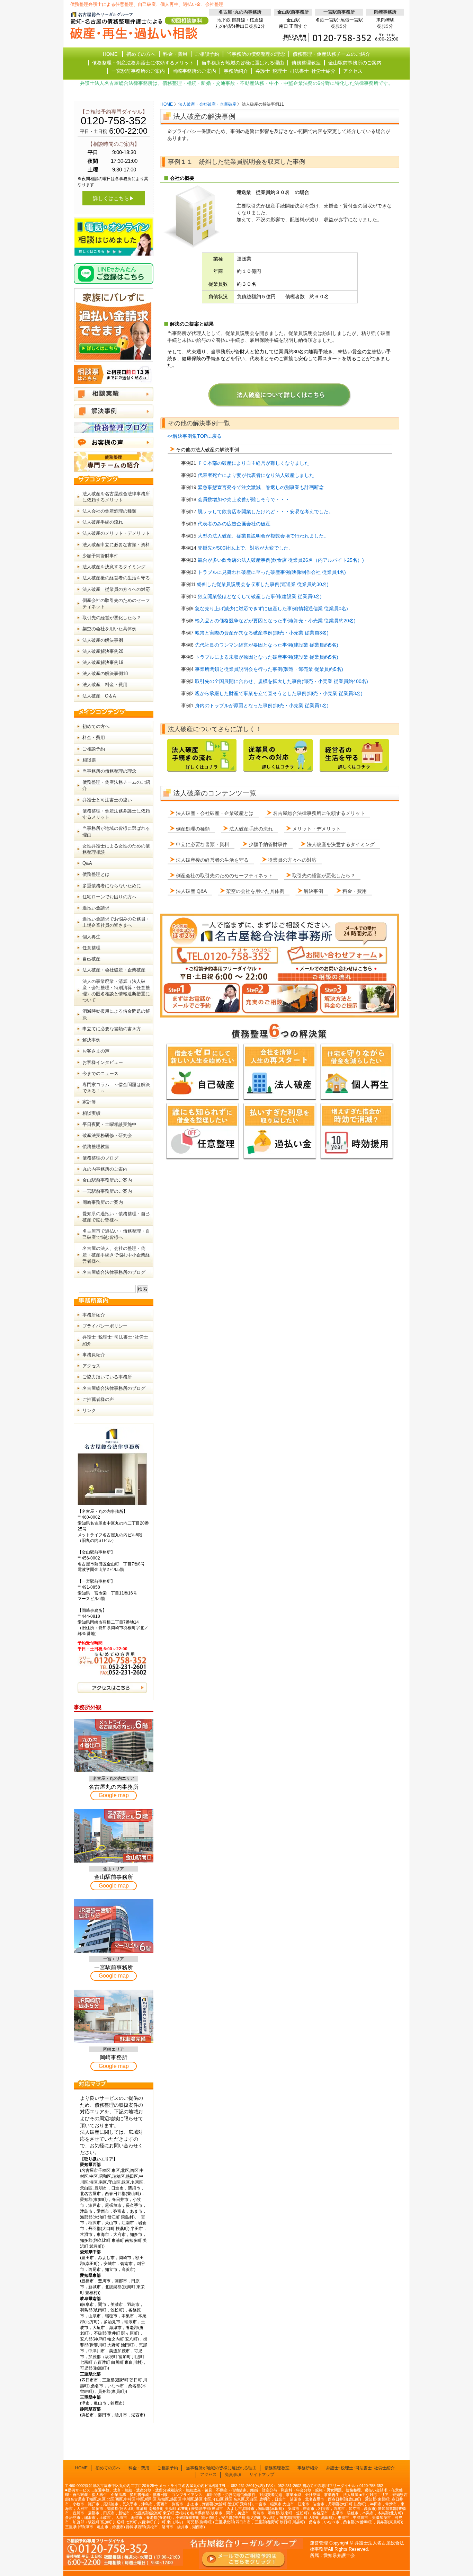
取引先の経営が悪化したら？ (324, 876)
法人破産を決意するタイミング (341, 844)
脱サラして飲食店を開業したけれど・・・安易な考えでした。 (266, 512)
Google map (114, 1795)
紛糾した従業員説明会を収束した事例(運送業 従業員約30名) (263, 584)
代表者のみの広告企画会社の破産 (234, 524)
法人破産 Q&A (191, 891)
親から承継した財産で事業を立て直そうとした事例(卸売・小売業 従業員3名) (279, 693)
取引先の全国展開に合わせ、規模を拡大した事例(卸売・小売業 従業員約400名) (282, 681)
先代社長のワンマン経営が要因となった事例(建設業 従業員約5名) (267, 645)
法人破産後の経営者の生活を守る (212, 860)
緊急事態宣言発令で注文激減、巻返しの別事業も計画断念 (261, 487)
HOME (167, 104)
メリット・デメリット (316, 829)
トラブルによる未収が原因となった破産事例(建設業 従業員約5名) (267, 657)
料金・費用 (355, 891)
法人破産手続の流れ (251, 829)
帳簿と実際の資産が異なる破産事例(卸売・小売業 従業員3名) (262, 633)
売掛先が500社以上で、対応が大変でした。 (246, 548)
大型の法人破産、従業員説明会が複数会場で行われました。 (263, 536)
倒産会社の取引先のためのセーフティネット (224, 876)
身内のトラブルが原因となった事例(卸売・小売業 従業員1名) (262, 705)
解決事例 (313, 891)
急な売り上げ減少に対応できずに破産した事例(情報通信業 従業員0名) (271, 609)
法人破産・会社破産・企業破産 (207, 104)
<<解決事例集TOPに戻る (194, 436)
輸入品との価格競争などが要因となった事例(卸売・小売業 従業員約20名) (275, 621)
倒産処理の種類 (193, 829)
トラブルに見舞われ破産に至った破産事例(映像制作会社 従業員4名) (272, 572)
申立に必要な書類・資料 (203, 844)
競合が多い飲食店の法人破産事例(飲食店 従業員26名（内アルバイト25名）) (281, 560)
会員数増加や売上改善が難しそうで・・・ (244, 499)
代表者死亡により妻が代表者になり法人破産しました (256, 475)
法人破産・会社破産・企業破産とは (215, 813)
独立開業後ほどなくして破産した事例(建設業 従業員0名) (260, 596)
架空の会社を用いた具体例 (255, 891)
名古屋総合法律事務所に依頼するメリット (319, 813)
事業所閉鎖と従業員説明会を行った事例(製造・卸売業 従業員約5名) (269, 669)
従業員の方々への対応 (292, 860)
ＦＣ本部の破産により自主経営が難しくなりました (253, 463)
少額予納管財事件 (268, 844)
